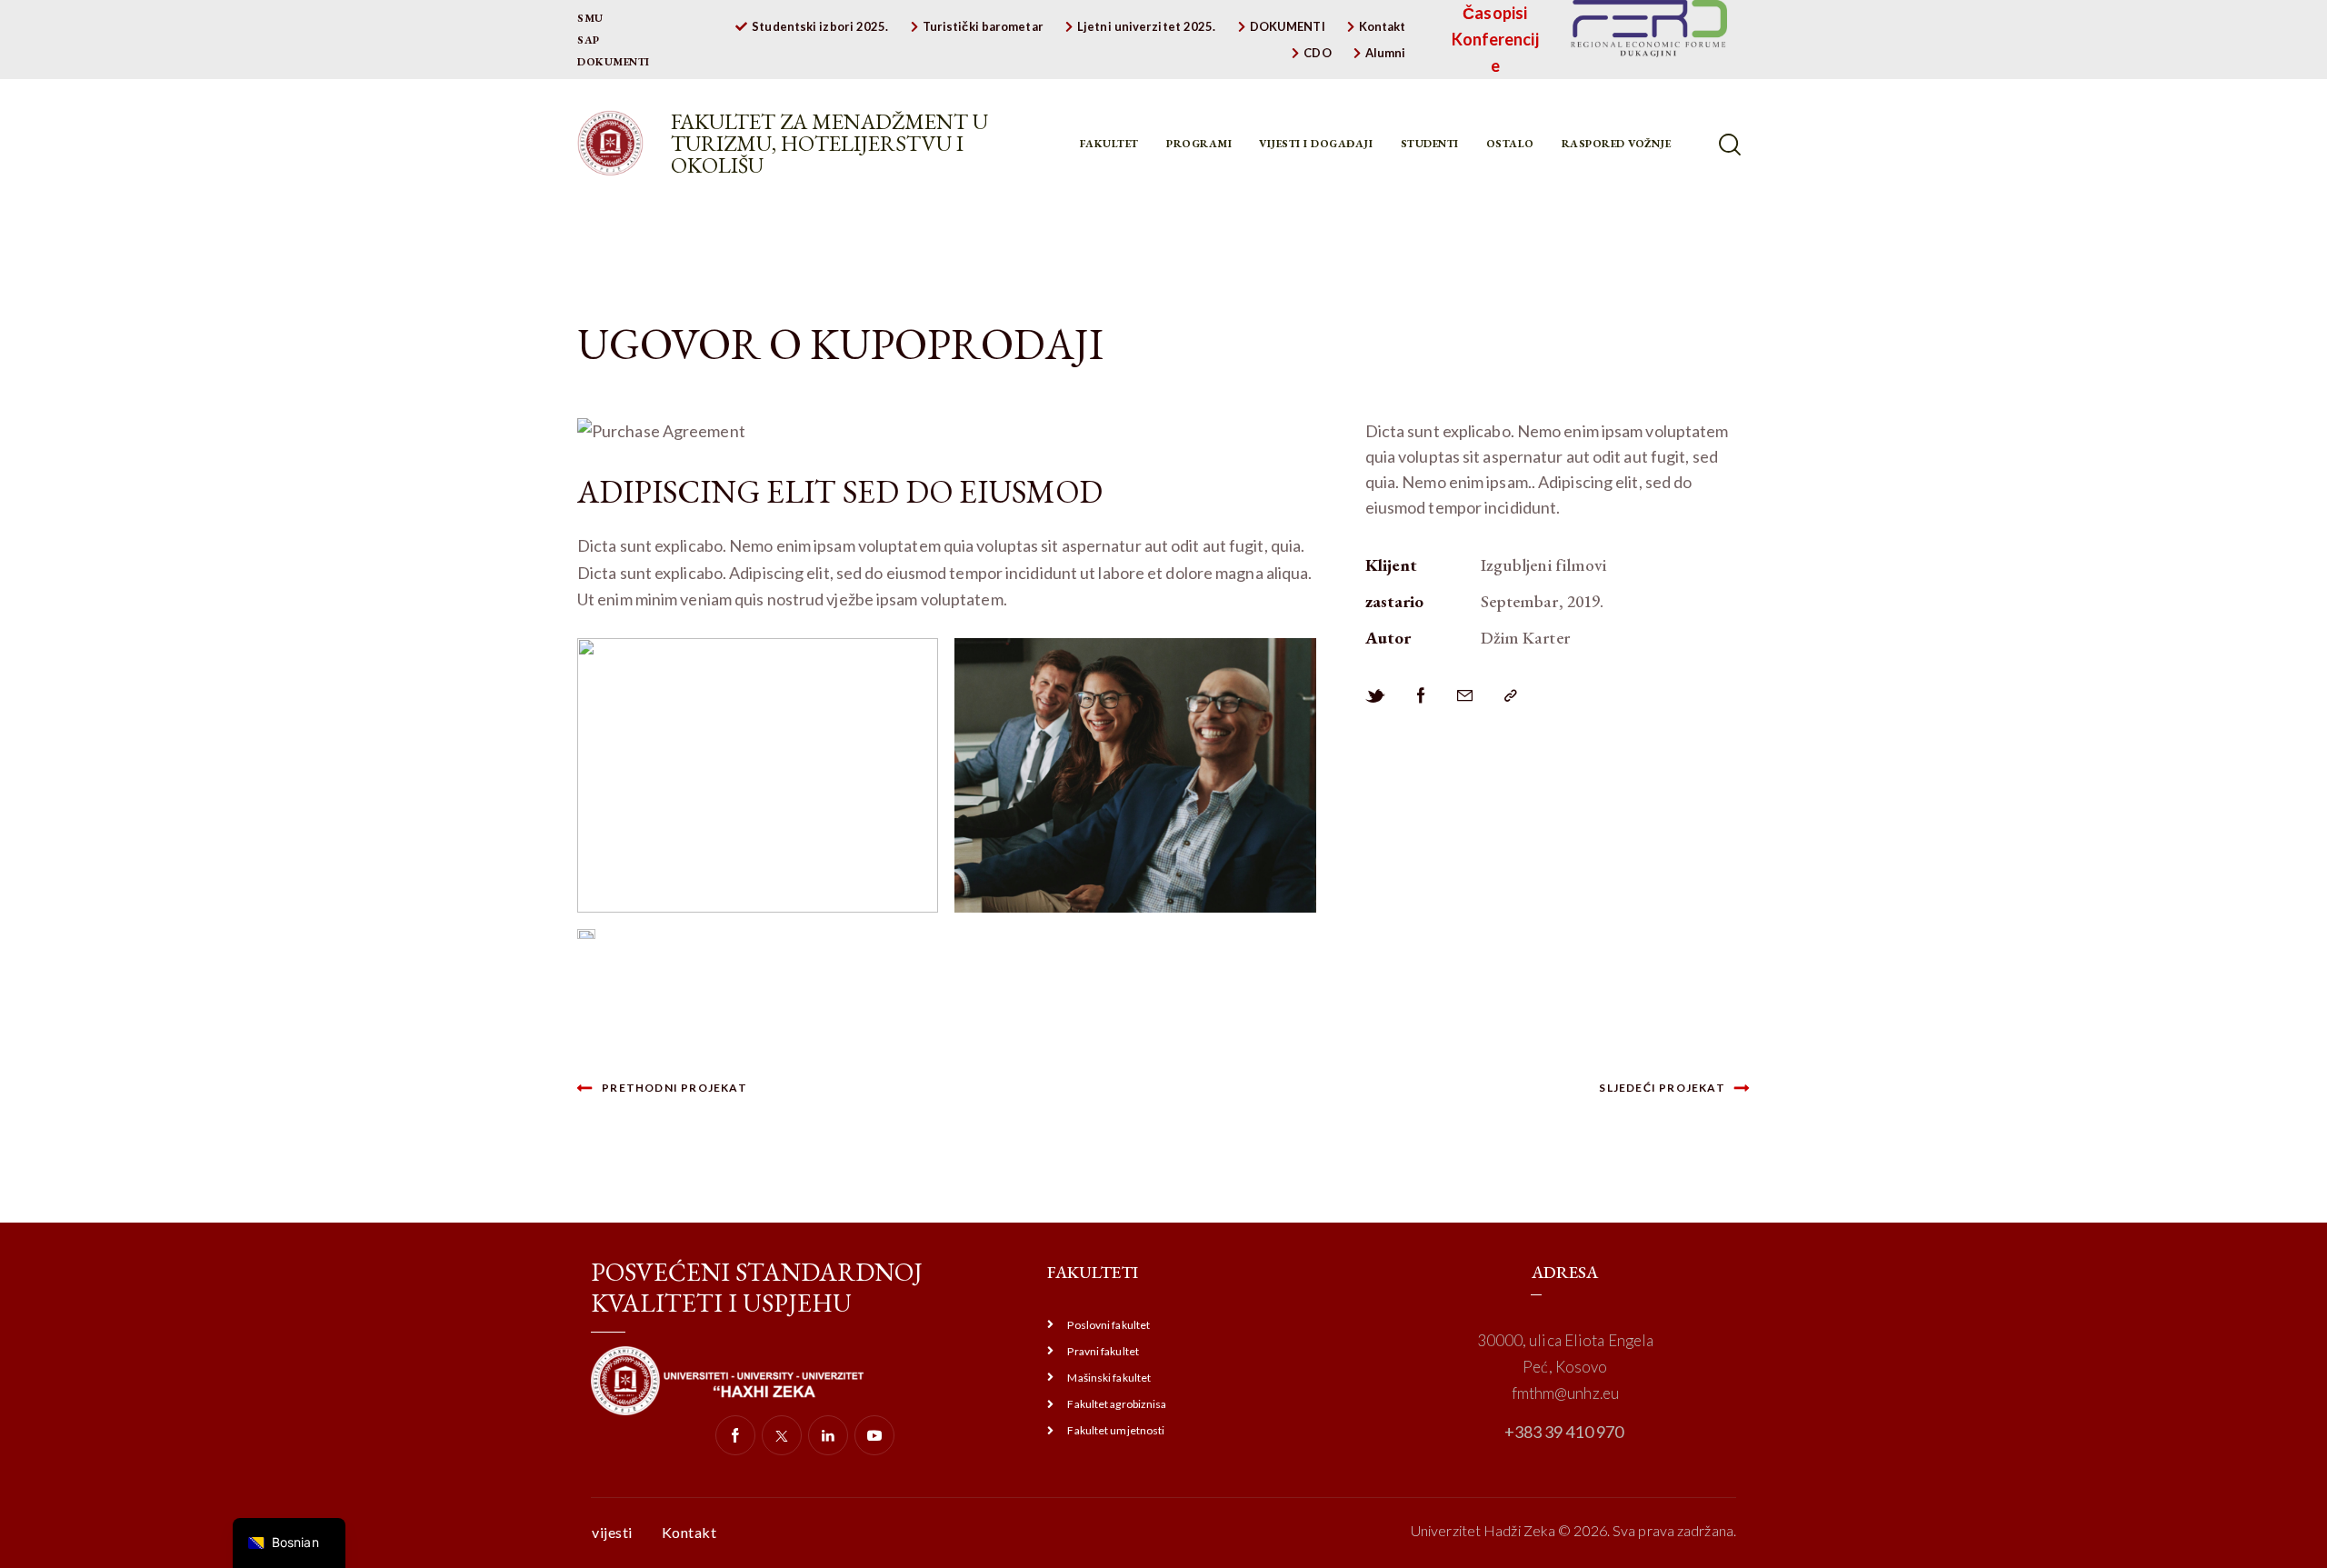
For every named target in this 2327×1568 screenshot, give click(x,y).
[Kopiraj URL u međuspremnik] (1511, 696)
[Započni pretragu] (1732, 145)
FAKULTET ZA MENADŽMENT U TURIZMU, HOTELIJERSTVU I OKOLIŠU (829, 144)
